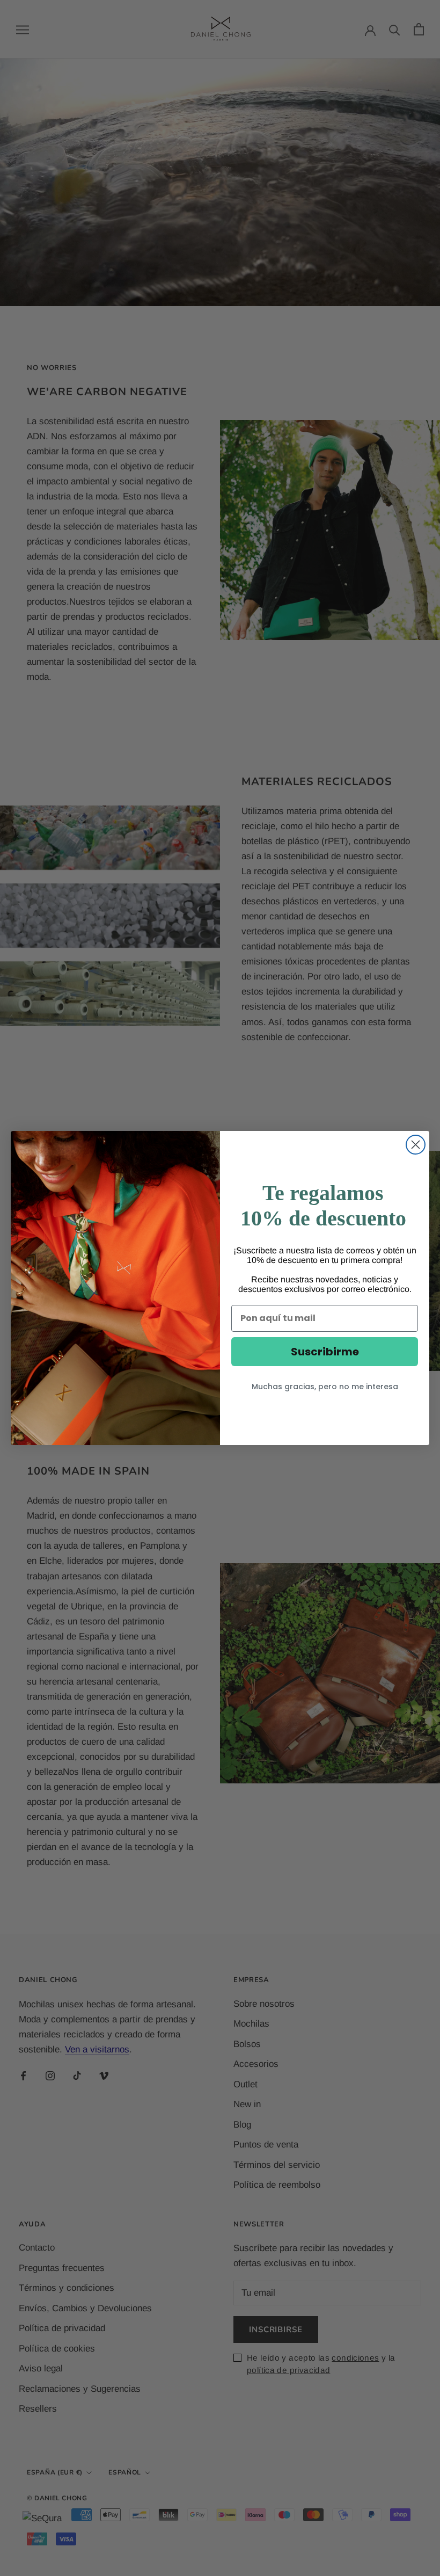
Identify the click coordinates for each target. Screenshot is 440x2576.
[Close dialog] (416, 1145)
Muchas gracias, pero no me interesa (325, 1387)
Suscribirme (325, 1352)
